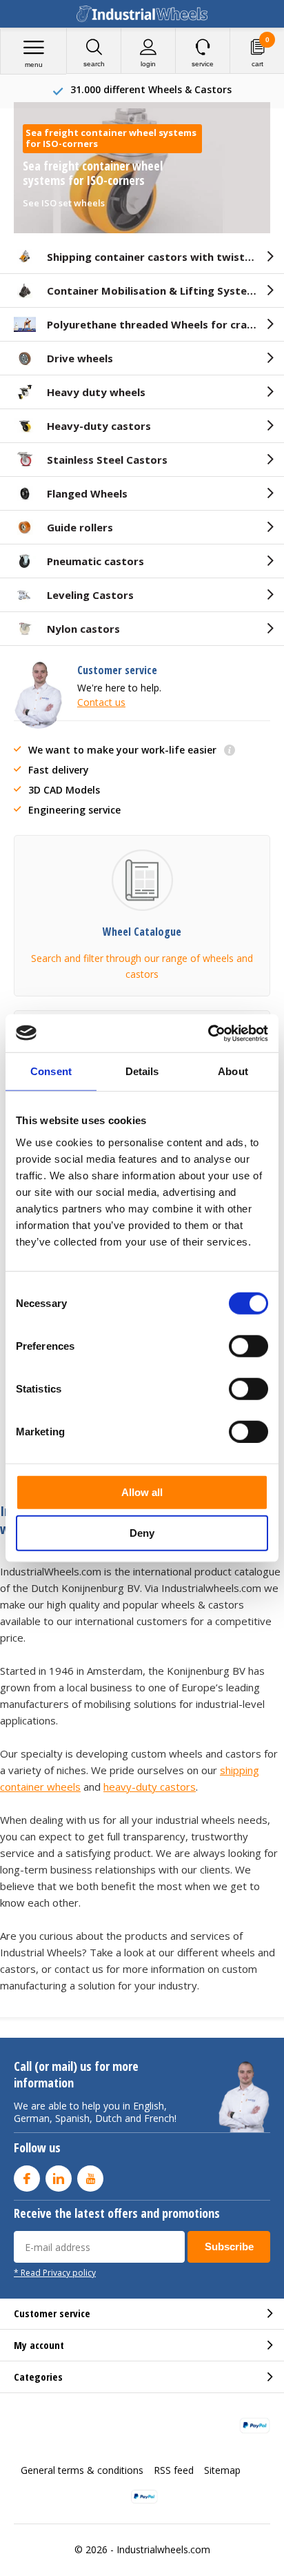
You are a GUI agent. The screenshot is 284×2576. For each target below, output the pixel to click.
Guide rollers (80, 527)
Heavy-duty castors (99, 426)
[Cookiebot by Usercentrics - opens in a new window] (208, 1033)
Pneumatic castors (95, 561)
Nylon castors (83, 629)
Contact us (101, 702)
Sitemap (222, 2470)
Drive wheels (80, 358)
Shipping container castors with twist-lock (159, 257)
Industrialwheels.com (163, 2549)
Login (148, 64)
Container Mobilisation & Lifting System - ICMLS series (165, 291)
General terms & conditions (82, 2470)
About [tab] (233, 1071)
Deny (142, 1533)
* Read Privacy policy (55, 2272)
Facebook (27, 2179)
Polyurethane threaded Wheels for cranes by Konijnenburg (165, 324)
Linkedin (59, 2179)
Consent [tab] (51, 1071)
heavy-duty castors (150, 1787)
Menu (34, 65)
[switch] (248, 1346)
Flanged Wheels (87, 493)
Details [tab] (142, 1071)
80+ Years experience (151, 89)
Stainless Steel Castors (107, 460)
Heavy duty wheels (96, 392)
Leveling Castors (90, 595)
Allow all (142, 1492)
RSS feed (174, 2470)
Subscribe (229, 2246)
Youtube (90, 2179)
